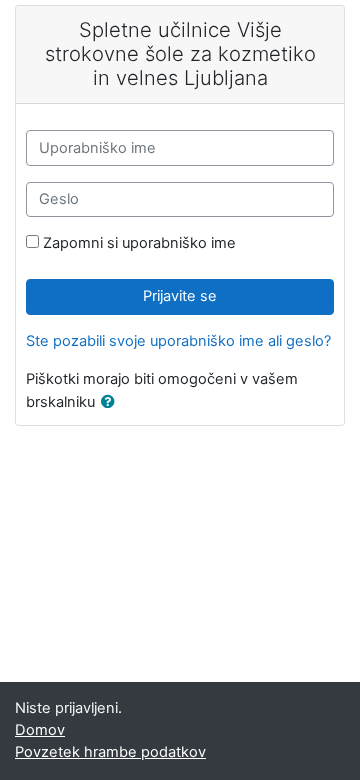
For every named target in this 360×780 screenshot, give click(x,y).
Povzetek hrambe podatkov (110, 752)
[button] (112, 403)
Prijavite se (180, 296)
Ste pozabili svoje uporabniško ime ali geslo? (178, 341)
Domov (40, 730)
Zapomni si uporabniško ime (139, 243)
